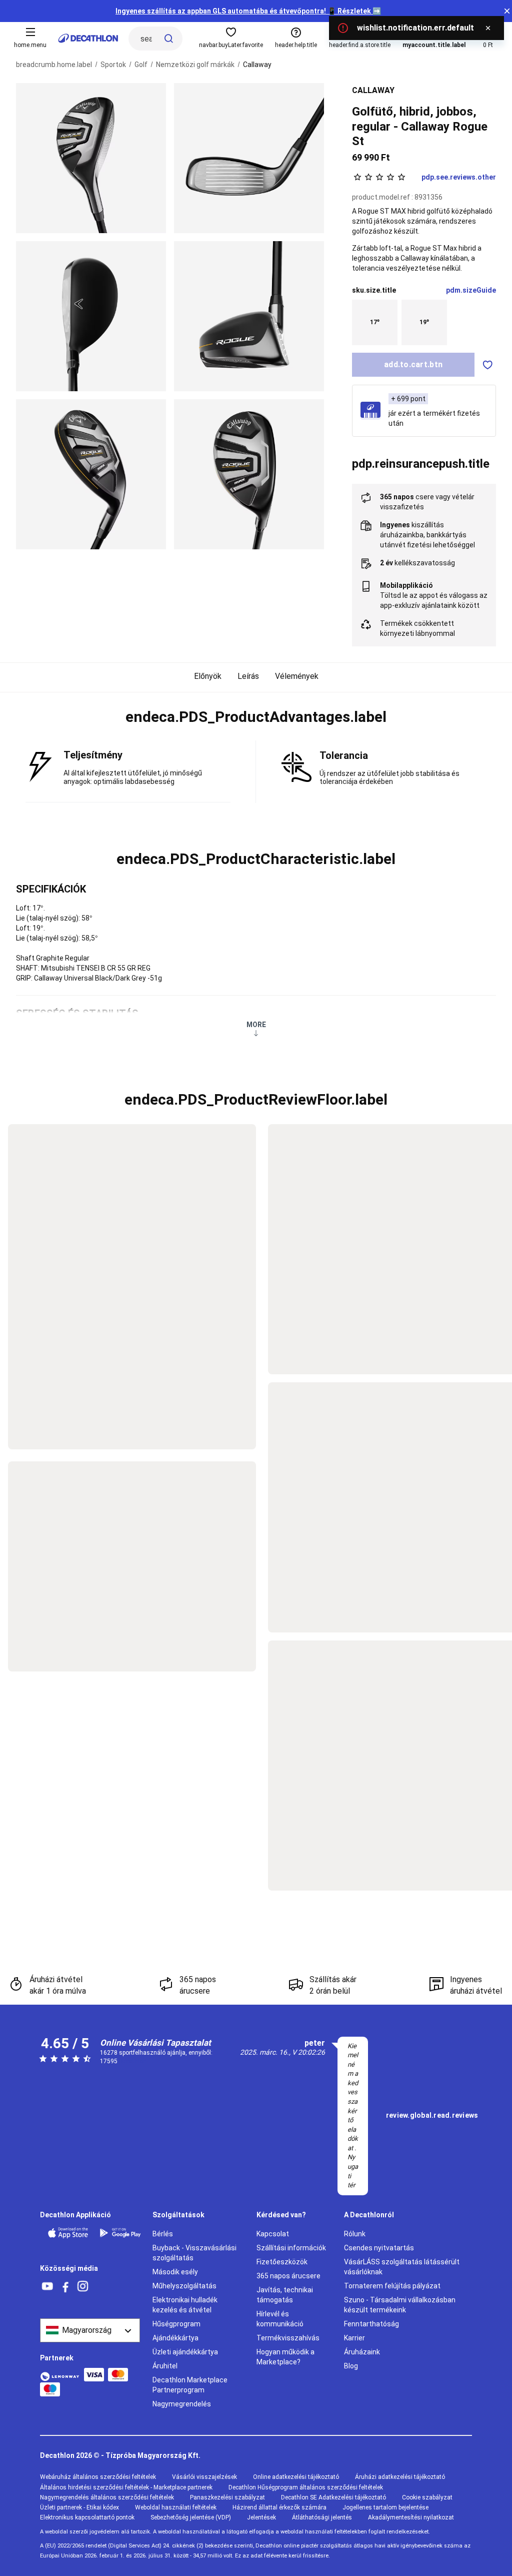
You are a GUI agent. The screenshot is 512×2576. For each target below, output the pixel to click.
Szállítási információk (291, 2248)
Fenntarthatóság (371, 2324)
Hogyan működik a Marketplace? (285, 2357)
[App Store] (68, 2233)
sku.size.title (374, 290)
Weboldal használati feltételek (176, 2507)
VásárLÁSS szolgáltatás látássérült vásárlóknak (402, 2267)
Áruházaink (362, 2352)
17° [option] (375, 322)
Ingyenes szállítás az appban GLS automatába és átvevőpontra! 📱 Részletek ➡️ (248, 11)
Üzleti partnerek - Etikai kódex (79, 2507)
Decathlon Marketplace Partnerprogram (190, 2385)
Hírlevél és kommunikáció (280, 2319)
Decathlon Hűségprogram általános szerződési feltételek (306, 2487)
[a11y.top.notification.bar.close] (507, 11)
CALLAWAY (373, 90)
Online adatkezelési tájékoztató (296, 2477)
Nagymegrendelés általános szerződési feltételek (107, 2497)
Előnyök (208, 676)
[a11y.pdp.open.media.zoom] (91, 158)
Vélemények (297, 676)
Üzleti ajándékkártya (185, 2352)
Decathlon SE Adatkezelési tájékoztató (333, 2497)
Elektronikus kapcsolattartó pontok (87, 2517)
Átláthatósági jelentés (322, 2517)
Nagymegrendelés (182, 2404)
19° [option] (424, 322)
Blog (351, 2366)
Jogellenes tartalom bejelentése (385, 2507)
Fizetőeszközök (282, 2262)
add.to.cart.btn (413, 364)
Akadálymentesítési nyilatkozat (411, 2517)
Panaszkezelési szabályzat (227, 2497)
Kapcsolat (273, 2234)
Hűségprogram (176, 2324)
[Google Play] (120, 2233)
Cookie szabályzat (427, 2497)
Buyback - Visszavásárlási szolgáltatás (194, 2253)
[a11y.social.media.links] (47, 2287)
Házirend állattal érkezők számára (279, 2507)
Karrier (354, 2338)
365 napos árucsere (288, 2276)
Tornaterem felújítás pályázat (392, 2286)
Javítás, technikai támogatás (285, 2295)
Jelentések (261, 2517)
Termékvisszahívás (288, 2338)
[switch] (488, 365)
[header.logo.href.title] (88, 38)
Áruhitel (165, 2366)
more (256, 1025)
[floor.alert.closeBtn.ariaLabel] (488, 28)
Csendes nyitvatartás (379, 2248)
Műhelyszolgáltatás (184, 2286)
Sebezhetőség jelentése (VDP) (191, 2517)
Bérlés (163, 2234)
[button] (256, 717)
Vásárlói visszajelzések (204, 2477)
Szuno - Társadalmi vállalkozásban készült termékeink (400, 2305)
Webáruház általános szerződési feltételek (98, 2477)
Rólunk (355, 2234)
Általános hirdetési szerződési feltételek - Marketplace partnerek (126, 2487)
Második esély (175, 2272)
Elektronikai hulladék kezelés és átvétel (185, 2305)
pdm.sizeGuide (471, 290)
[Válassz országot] (90, 2330)
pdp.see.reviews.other (459, 177)
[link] (432, 2116)
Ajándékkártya (175, 2338)
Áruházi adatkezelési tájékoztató (400, 2477)
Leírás (248, 676)
